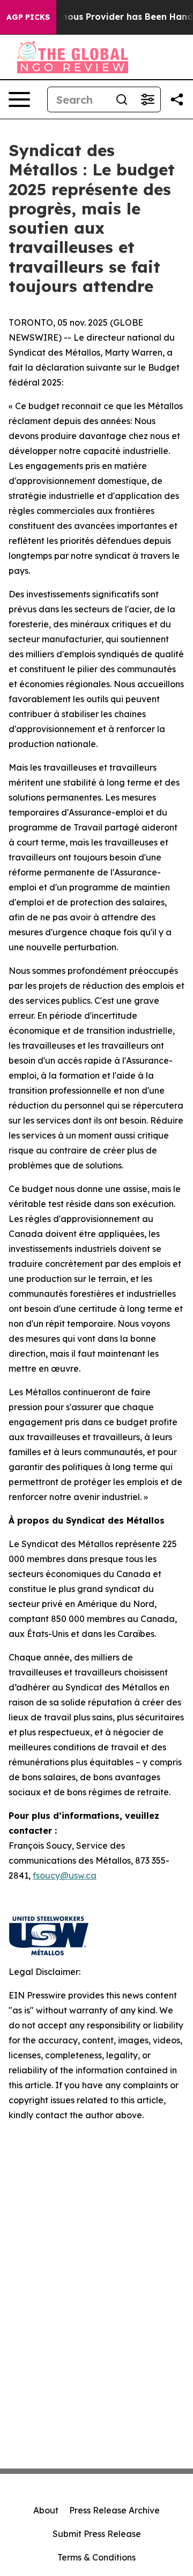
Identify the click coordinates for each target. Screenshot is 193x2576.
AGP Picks (28, 17)
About (46, 2510)
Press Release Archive (114, 2510)
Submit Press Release (97, 2534)
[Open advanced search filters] (147, 99)
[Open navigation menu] (19, 99)
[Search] (122, 99)
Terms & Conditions (96, 2557)
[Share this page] (177, 99)
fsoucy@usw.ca (65, 1875)
